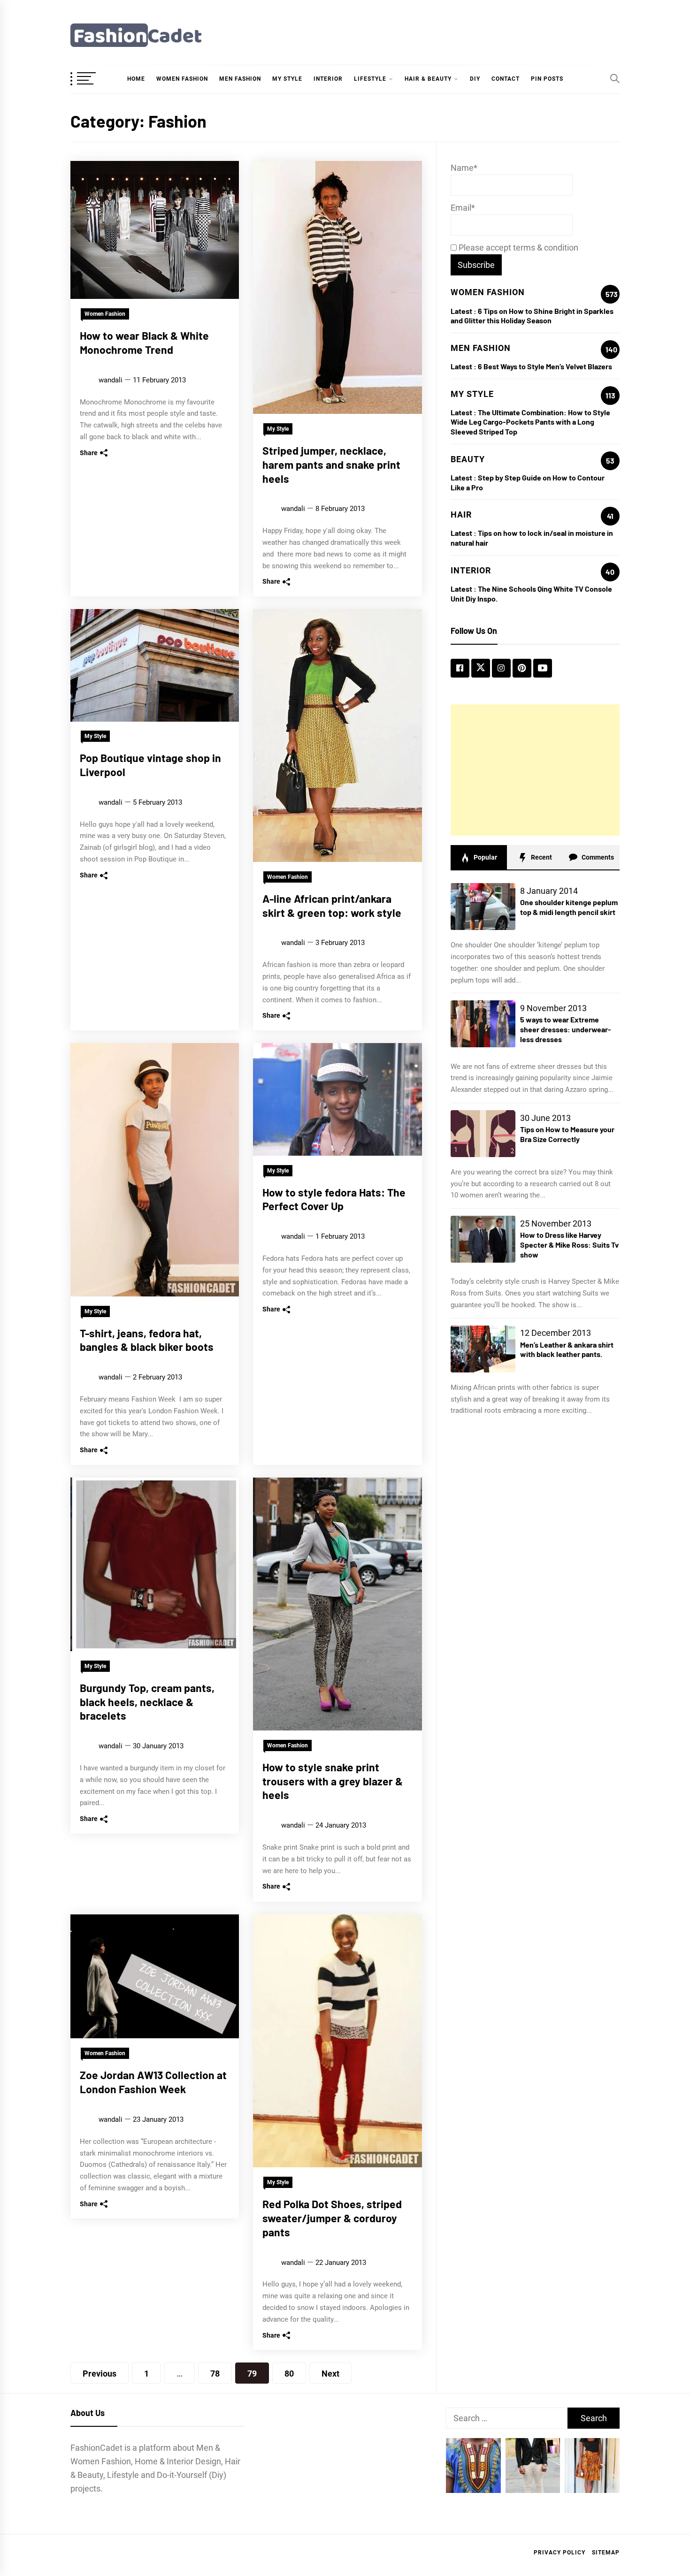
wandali (111, 380)
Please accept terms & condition (517, 248)
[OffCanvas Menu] (94, 79)
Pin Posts (547, 79)
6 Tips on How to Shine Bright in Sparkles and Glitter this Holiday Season (532, 316)
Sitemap (606, 2553)
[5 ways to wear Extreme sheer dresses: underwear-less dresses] (483, 1024)
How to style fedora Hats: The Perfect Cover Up (334, 1199)
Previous (100, 2374)
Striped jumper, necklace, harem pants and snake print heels (331, 465)
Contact (506, 79)
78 (215, 2374)
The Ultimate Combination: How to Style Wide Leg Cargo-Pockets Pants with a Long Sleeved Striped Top (530, 422)
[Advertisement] (535, 770)
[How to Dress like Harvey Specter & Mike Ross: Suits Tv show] (483, 1239)
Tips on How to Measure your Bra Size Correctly (567, 1134)
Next (330, 2374)
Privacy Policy (560, 2553)
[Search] (615, 78)
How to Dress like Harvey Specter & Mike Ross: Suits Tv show (569, 1245)
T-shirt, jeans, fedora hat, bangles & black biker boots (147, 1340)
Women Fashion (182, 79)
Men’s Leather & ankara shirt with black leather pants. (567, 1349)
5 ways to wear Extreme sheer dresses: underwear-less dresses (566, 1029)
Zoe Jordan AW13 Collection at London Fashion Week (153, 2082)
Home (136, 79)
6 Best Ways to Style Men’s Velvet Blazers (545, 366)
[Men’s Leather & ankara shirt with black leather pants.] (483, 1349)
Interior (328, 79)
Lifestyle (370, 79)
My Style (287, 79)
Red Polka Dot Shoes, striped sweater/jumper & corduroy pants (332, 2218)
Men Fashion (240, 79)
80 (289, 2374)
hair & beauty (428, 79)
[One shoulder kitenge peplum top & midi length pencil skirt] (483, 907)
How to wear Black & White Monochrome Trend (144, 343)
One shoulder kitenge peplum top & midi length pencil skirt (569, 907)
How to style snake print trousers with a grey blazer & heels (333, 1781)
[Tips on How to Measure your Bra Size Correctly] (483, 1134)
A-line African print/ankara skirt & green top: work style (332, 906)
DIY (475, 79)
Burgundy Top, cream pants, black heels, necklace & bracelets (147, 1702)
